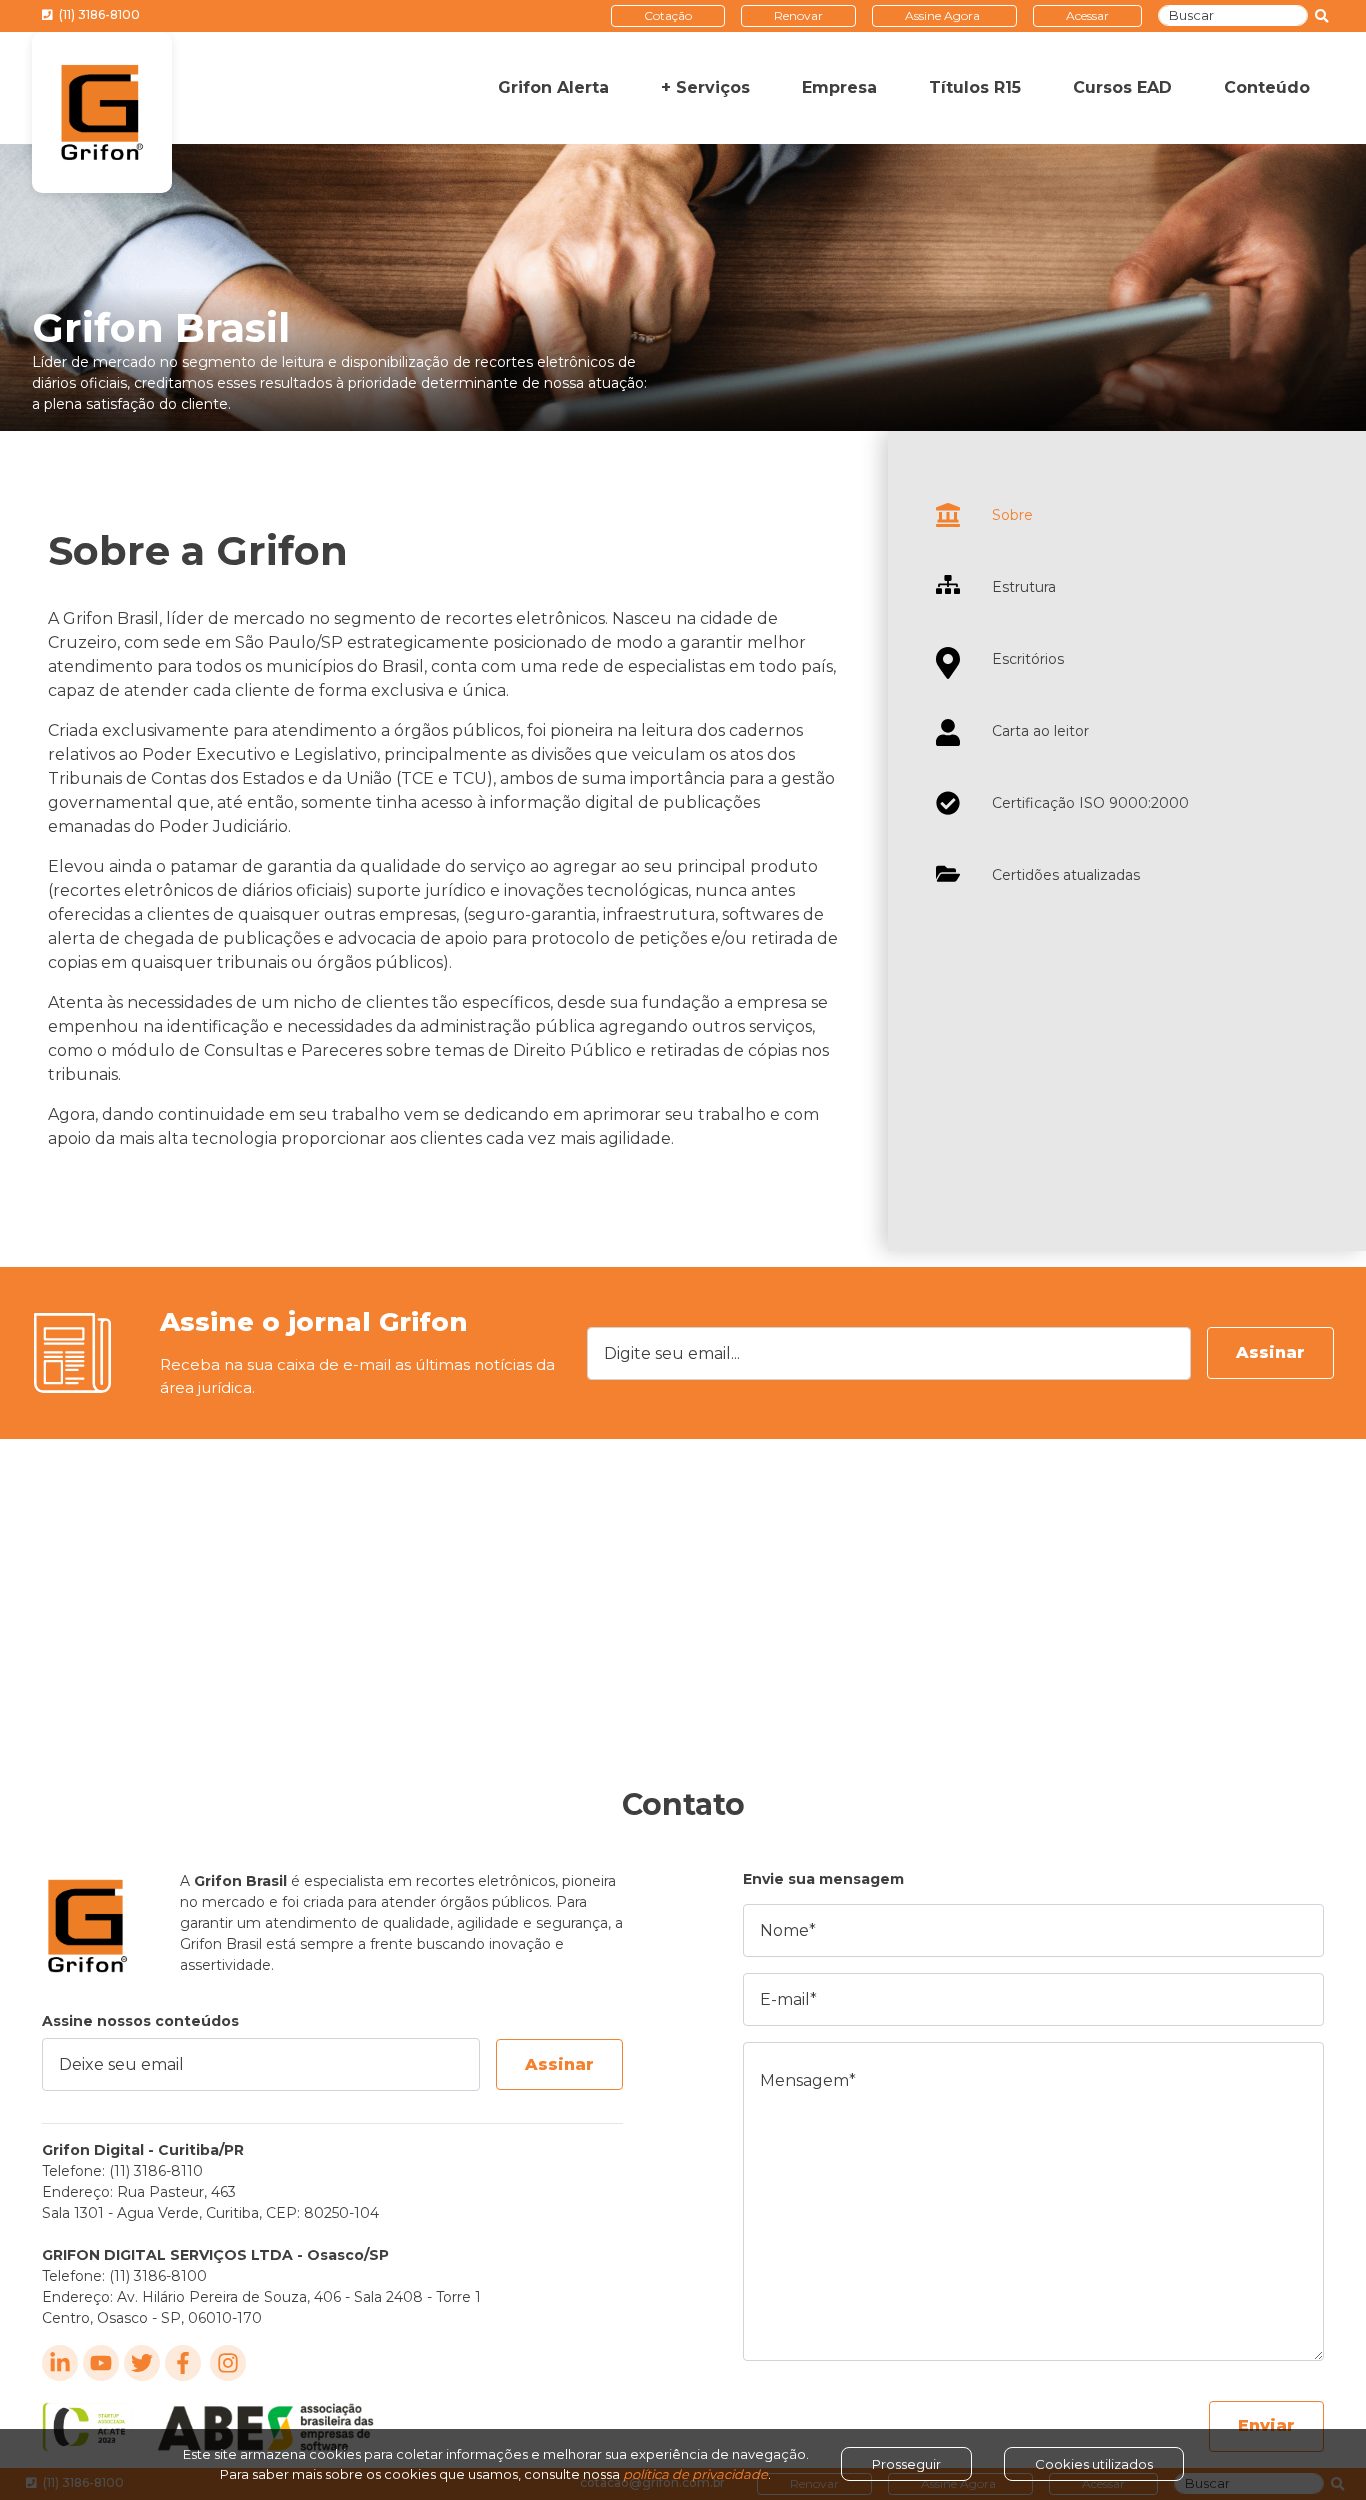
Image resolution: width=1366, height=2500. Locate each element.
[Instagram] (228, 2363)
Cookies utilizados (1094, 2464)
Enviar (1266, 2425)
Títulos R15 (975, 87)
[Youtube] (101, 2363)
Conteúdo (1267, 87)
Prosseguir (906, 2464)
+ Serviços (705, 87)
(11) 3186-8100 (98, 14)
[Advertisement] (683, 1589)
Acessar (1087, 15)
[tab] (1127, 515)
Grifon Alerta (553, 87)
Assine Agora (942, 15)
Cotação (668, 15)
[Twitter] (142, 2363)
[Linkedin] (60, 2363)
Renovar (798, 15)
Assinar (1270, 1352)
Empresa (839, 87)
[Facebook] (183, 2363)
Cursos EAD (1122, 87)
